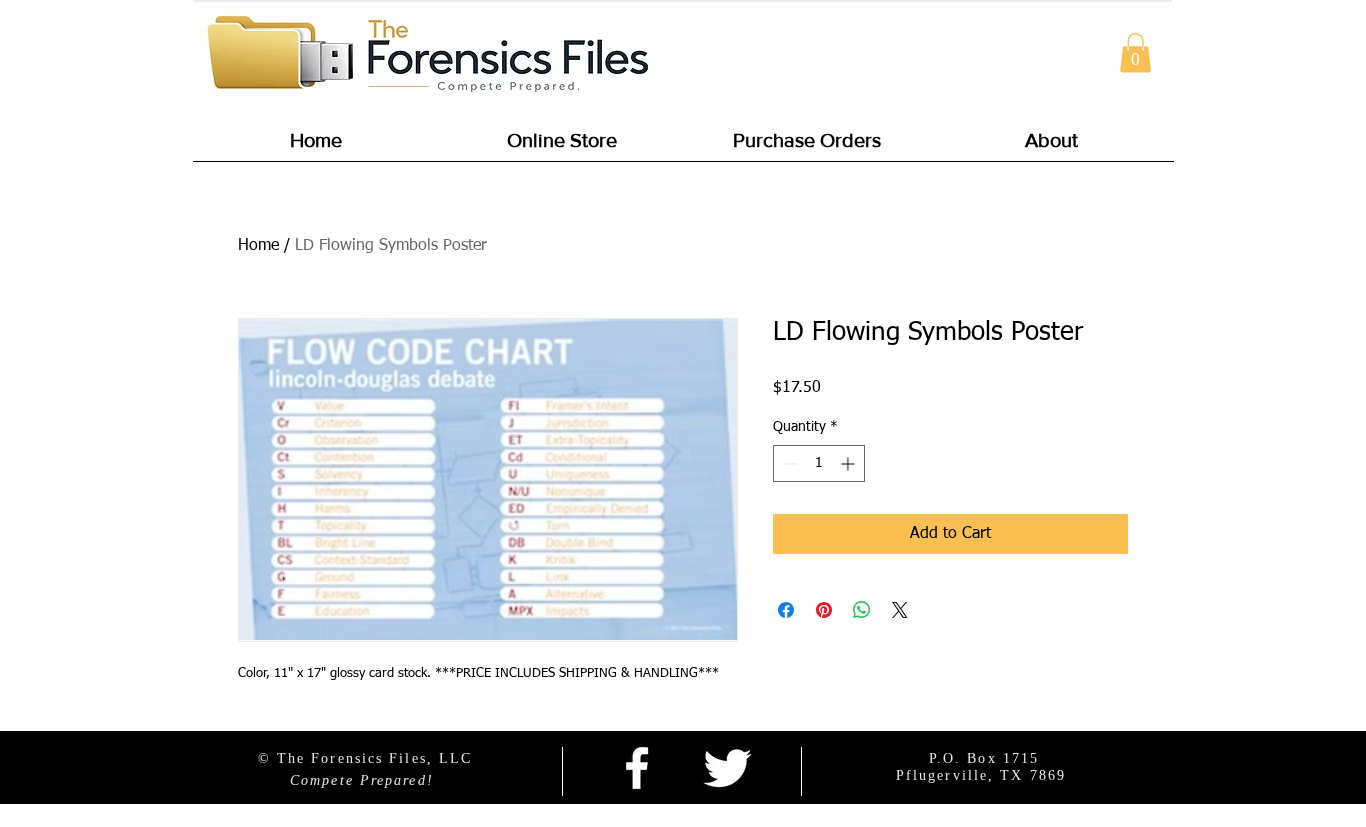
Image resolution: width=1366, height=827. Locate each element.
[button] (1135, 52)
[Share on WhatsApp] (862, 610)
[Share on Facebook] (786, 610)
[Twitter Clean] (727, 768)
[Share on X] (900, 610)
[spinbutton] (819, 463)
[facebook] (637, 768)
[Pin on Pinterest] (824, 610)
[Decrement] (788, 463)
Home (258, 246)
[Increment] (849, 463)
